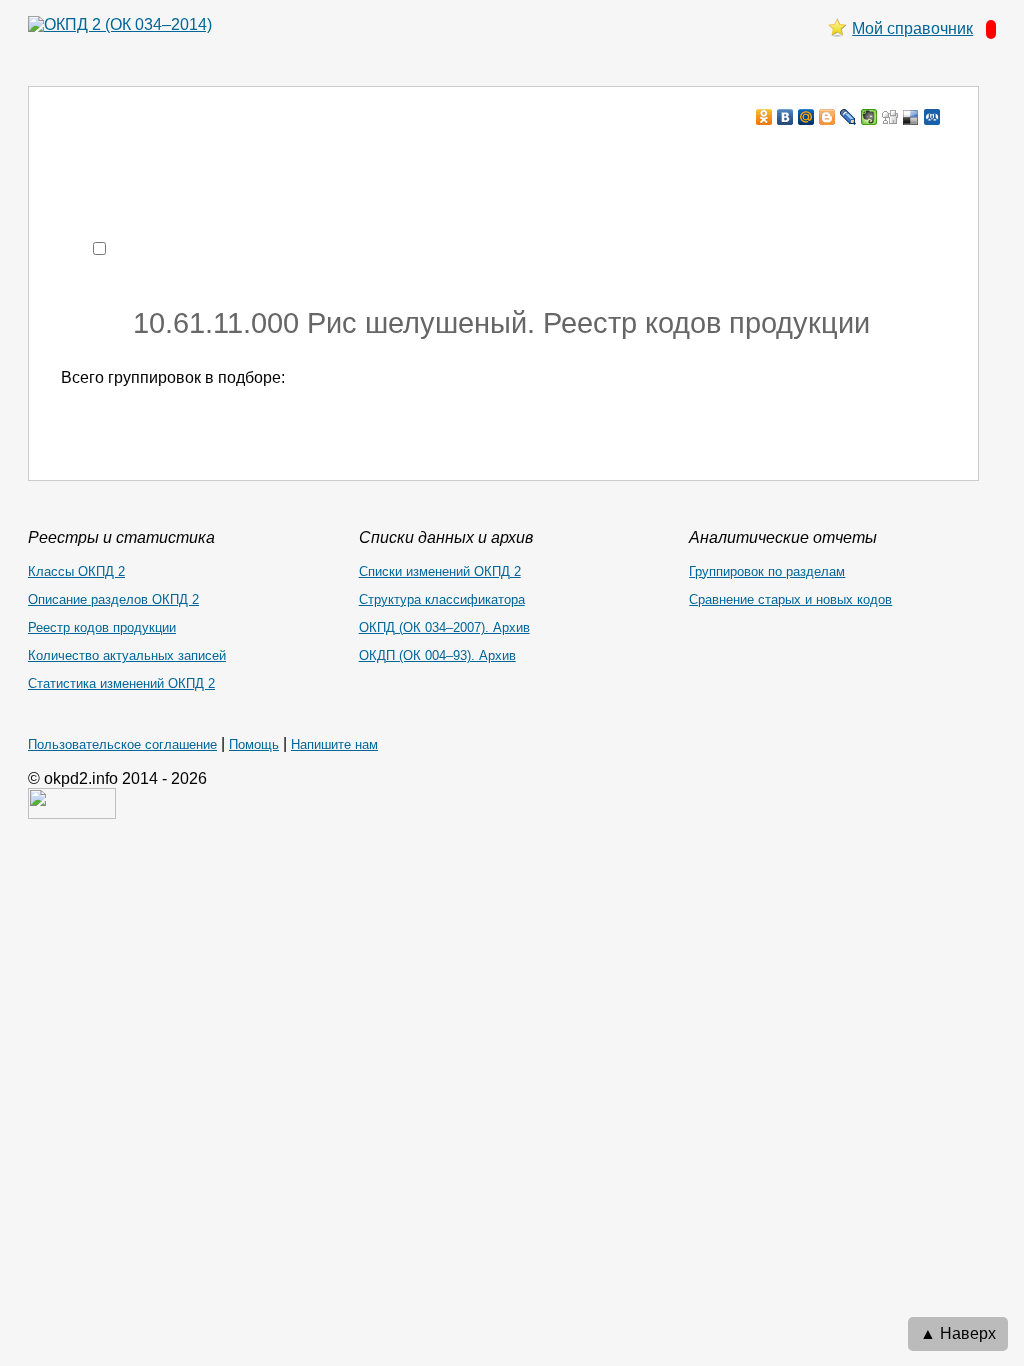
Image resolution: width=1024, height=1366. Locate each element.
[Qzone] (932, 117)
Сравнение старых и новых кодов (790, 599)
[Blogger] (827, 117)
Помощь (254, 744)
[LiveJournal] (848, 117)
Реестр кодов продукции (102, 627)
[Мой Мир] (806, 117)
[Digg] (890, 117)
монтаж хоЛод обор (251, 155)
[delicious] (911, 117)
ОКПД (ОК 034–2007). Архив (444, 627)
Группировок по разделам (767, 571)
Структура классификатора (442, 599)
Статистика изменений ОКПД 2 (121, 683)
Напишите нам (334, 744)
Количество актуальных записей (127, 655)
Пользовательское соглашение (122, 744)
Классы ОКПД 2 (76, 571)
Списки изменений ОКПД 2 (440, 571)
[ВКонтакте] (785, 117)
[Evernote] (869, 117)
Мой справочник (912, 28)
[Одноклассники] (764, 117)
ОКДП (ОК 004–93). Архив (437, 655)
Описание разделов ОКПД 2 (113, 599)
